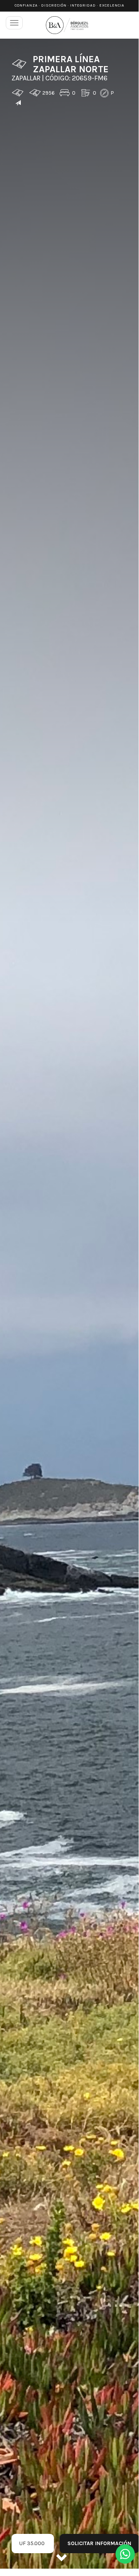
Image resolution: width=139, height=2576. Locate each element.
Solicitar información (99, 2543)
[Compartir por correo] (18, 103)
